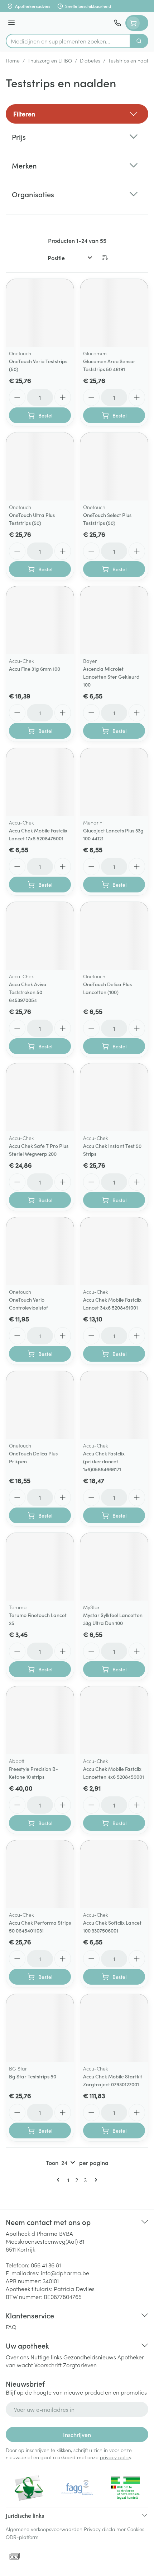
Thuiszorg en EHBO (50, 60)
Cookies (136, 2529)
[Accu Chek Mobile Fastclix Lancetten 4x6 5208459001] (114, 1720)
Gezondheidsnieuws (90, 2357)
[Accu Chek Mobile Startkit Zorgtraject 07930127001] (114, 2028)
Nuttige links (46, 2357)
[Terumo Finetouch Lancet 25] (40, 1567)
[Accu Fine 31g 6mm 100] (40, 620)
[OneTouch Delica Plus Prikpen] (40, 1405)
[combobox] (68, 41)
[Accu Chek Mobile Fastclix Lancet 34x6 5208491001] (114, 1251)
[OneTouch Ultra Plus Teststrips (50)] (40, 467)
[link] (59, 2180)
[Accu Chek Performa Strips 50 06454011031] (40, 1874)
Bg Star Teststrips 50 (33, 2076)
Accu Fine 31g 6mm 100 (35, 669)
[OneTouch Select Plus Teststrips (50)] (114, 467)
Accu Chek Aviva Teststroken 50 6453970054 (28, 992)
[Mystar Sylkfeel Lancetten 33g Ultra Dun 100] (114, 1567)
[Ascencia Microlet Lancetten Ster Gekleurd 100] (114, 620)
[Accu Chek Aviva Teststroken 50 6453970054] (40, 936)
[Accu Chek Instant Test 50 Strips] (114, 1097)
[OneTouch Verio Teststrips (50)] (40, 313)
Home (13, 60)
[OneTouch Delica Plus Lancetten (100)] (114, 936)
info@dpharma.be (65, 2273)
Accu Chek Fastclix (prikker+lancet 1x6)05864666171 (104, 1461)
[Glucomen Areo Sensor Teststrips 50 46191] (114, 313)
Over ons (17, 2357)
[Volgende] (95, 2180)
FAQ (11, 2327)
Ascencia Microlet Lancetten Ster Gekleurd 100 (111, 677)
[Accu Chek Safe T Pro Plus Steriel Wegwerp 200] (40, 1097)
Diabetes (90, 60)
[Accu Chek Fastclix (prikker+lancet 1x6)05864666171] (114, 1405)
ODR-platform (22, 2537)
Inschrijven (77, 2434)
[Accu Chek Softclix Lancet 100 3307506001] (114, 1874)
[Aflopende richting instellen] (105, 258)
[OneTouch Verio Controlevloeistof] (40, 1251)
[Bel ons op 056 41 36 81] (117, 23)
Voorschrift (48, 2365)
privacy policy (115, 2457)
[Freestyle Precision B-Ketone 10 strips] (40, 1720)
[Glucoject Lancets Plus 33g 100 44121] (114, 782)
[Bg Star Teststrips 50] (40, 2028)
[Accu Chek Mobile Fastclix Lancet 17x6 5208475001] (40, 782)
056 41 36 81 (46, 2265)
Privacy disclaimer (105, 2529)
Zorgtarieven (80, 2365)
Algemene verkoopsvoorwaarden (44, 2529)
